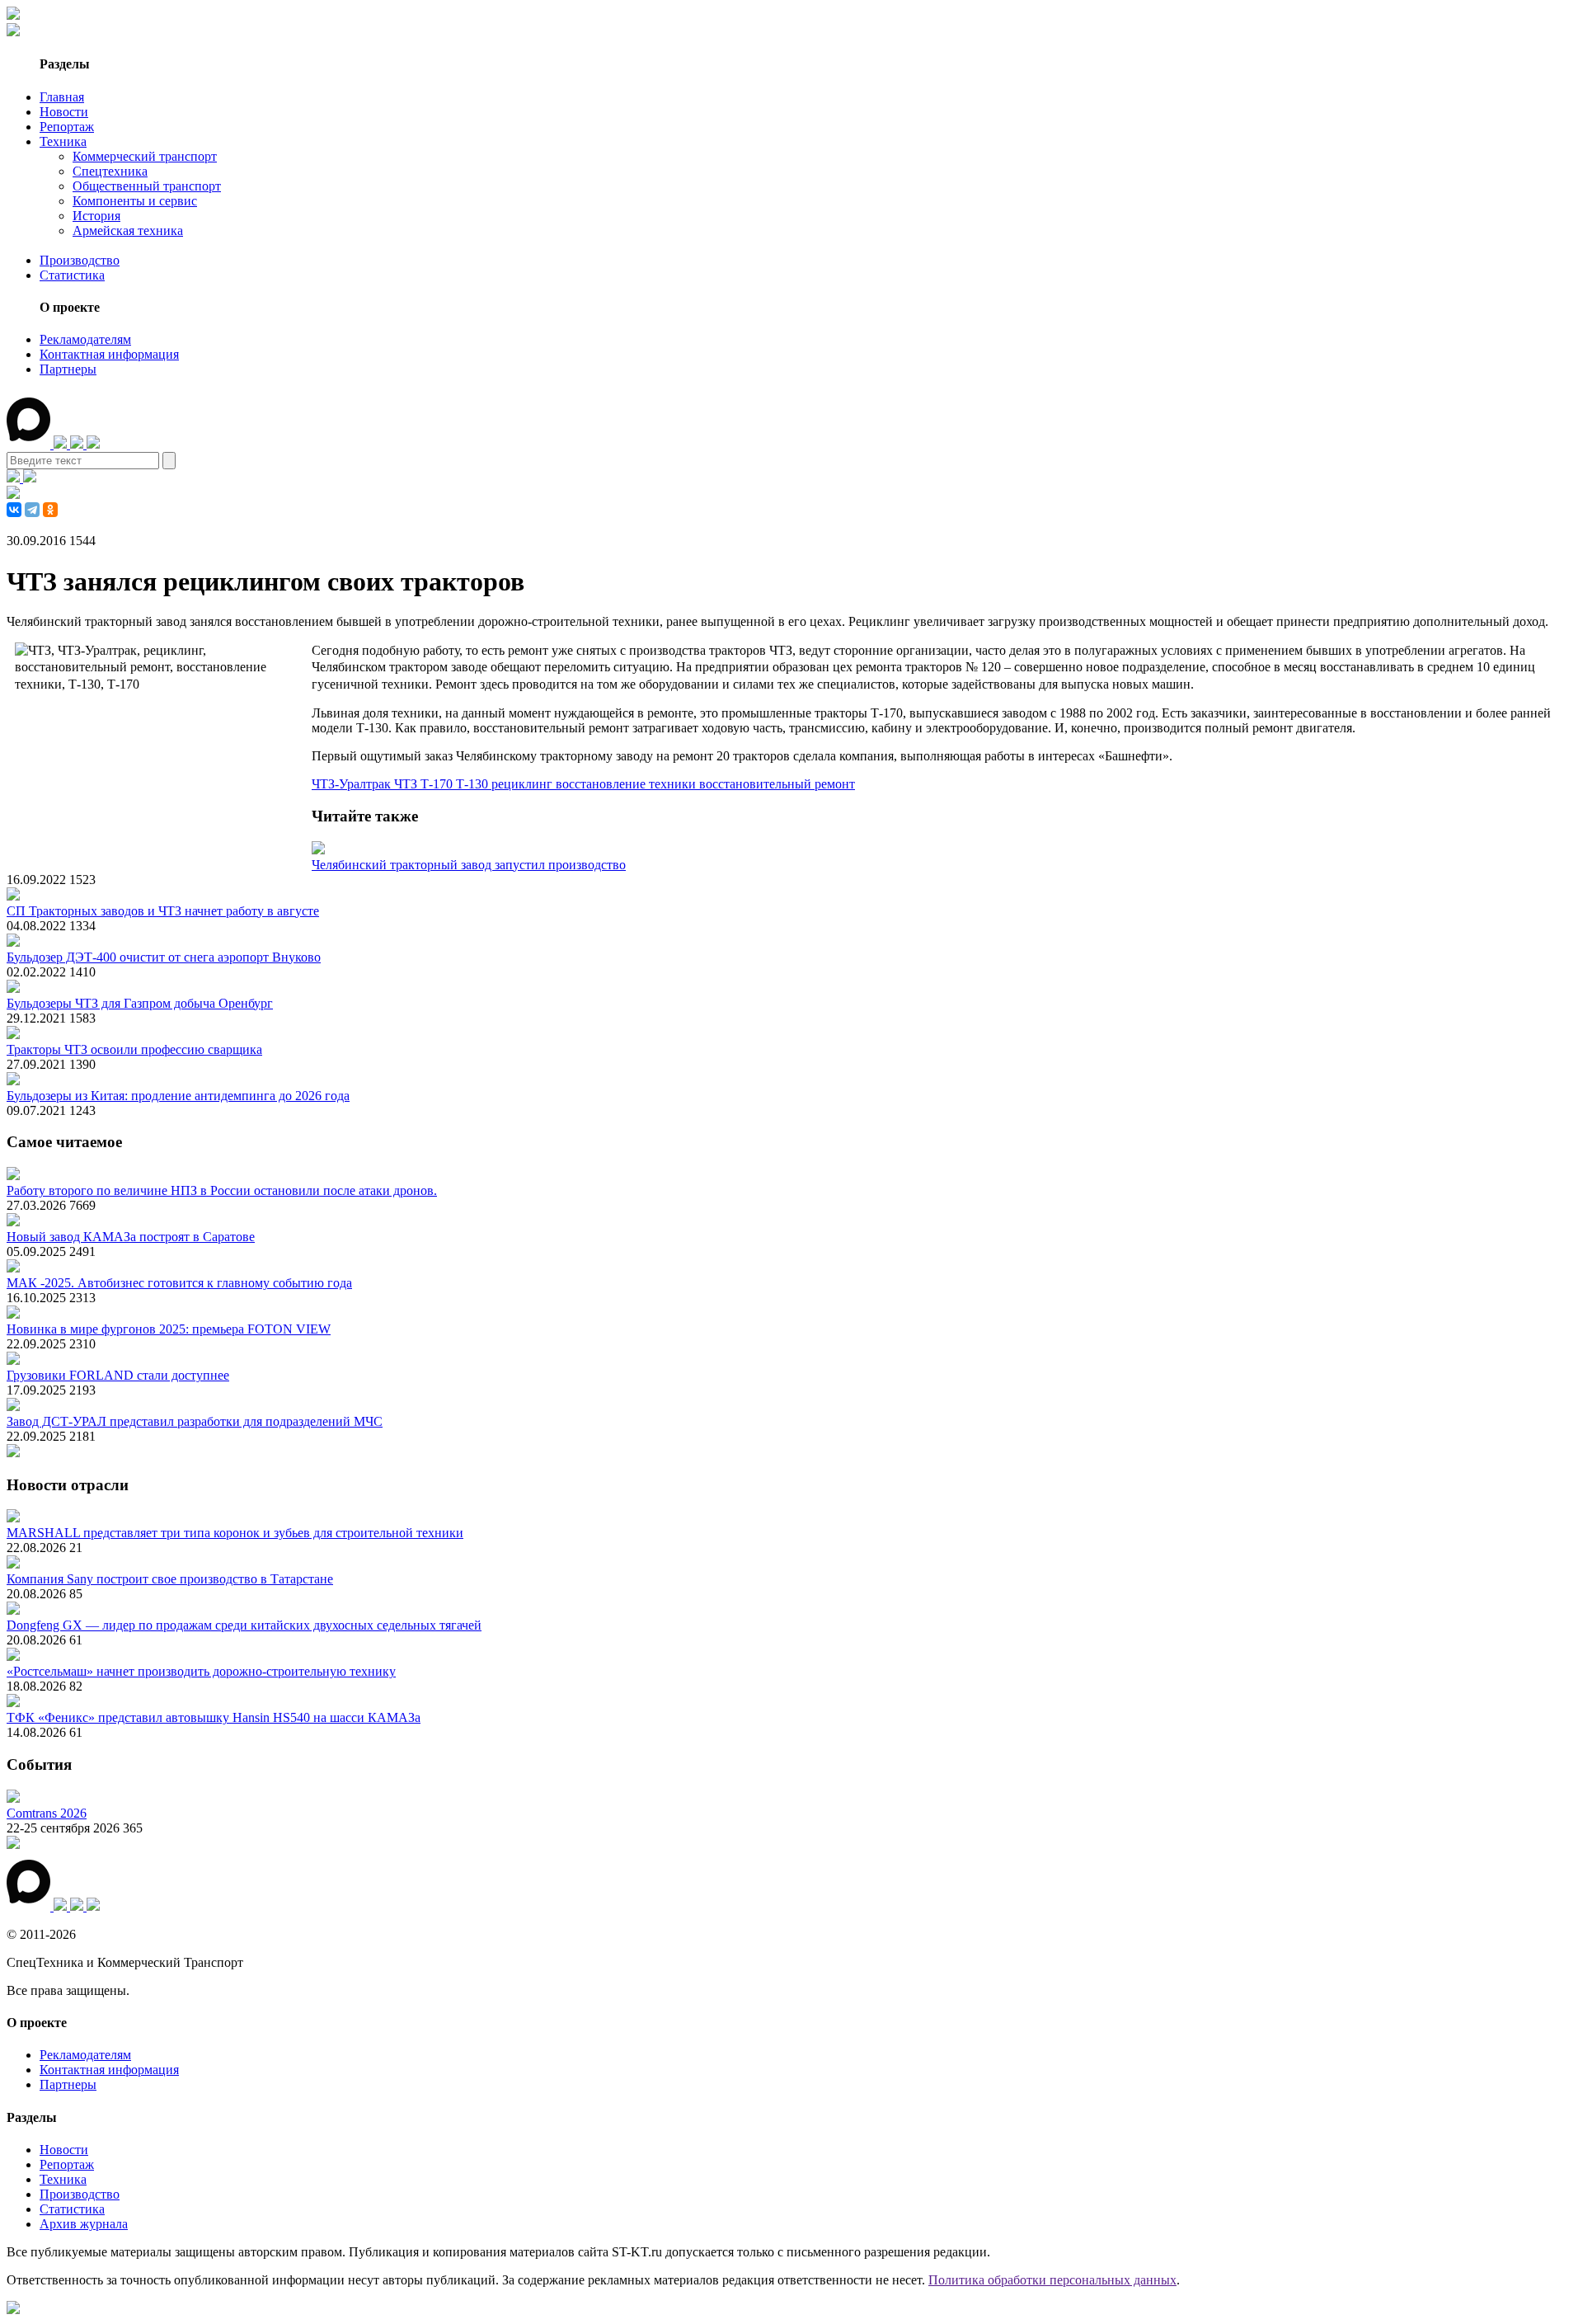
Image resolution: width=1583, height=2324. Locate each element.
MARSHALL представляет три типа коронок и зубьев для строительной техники (235, 1533)
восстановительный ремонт (777, 784)
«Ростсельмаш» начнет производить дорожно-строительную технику (201, 1671)
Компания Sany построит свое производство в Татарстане (170, 1579)
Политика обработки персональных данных (1052, 2280)
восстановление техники (627, 784)
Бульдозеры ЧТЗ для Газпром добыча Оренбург (140, 1003)
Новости (64, 112)
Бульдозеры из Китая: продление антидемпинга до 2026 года (178, 1096)
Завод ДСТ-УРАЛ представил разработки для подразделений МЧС (195, 1421)
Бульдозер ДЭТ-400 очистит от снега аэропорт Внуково (164, 957)
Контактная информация (109, 354)
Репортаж (67, 127)
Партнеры (68, 369)
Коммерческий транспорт (145, 156)
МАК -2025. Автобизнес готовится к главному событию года (179, 1283)
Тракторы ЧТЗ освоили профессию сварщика (134, 1049)
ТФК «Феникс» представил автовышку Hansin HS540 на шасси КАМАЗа (214, 1717)
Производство (80, 260)
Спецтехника (110, 171)
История (96, 216)
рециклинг (524, 784)
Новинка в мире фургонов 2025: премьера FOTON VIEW (169, 1329)
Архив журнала (84, 2224)
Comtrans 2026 (47, 1813)
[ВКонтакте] (14, 510)
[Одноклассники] (50, 510)
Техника (63, 141)
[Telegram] (32, 510)
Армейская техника (128, 231)
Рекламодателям (85, 339)
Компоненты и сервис (135, 201)
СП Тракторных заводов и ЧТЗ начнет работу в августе (163, 911)
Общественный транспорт (147, 186)
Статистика (72, 275)
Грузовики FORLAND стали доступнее (118, 1375)
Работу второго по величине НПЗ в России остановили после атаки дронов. (222, 1190)
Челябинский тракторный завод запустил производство (469, 865)
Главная (62, 97)
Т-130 (474, 784)
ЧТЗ (407, 784)
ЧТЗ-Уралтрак (353, 784)
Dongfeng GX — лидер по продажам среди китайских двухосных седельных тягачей (244, 1625)
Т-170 (438, 784)
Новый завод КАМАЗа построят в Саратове (131, 1237)
